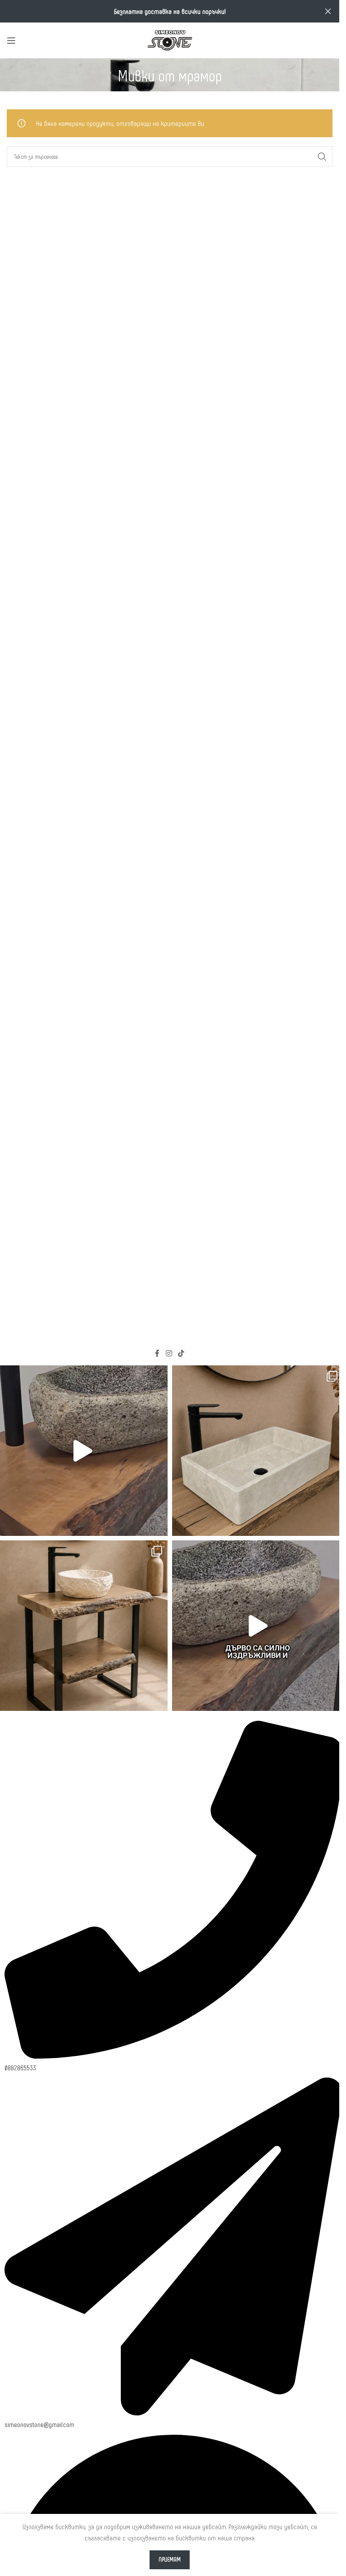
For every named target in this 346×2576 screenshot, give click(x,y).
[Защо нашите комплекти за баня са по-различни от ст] (257, 1626)
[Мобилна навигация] (11, 40)
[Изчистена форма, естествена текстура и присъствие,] (257, 1451)
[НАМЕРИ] (322, 157)
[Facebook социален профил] (157, 1353)
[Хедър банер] (328, 11)
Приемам (170, 2559)
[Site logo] (170, 39)
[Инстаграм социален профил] (169, 1353)
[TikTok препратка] (181, 1353)
